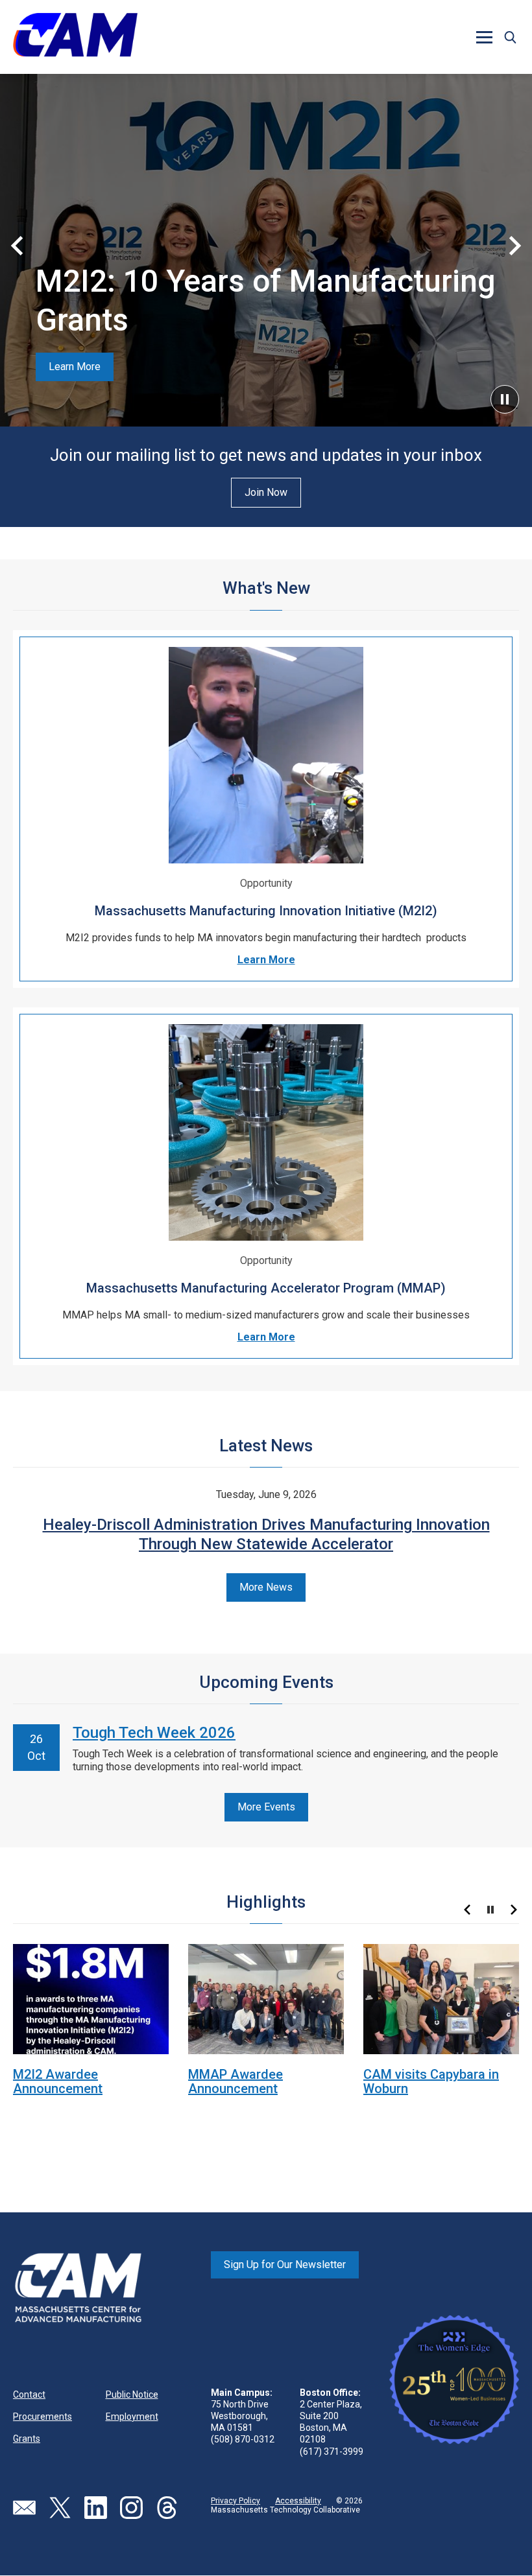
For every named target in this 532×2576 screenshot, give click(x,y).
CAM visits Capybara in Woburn (431, 2081)
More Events (266, 1807)
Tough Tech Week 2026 (154, 1733)
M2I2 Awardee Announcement (58, 2081)
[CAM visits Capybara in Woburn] (441, 1998)
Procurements (42, 2417)
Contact (29, 2395)
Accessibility (298, 2501)
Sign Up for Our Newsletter (285, 2265)
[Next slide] (515, 246)
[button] (510, 37)
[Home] (75, 37)
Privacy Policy (236, 2501)
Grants (27, 2439)
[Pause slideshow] (490, 1910)
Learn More (75, 367)
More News (266, 1587)
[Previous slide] (17, 246)
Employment (132, 2417)
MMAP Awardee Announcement (236, 2081)
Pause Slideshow (505, 399)
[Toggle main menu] (484, 37)
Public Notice (132, 2395)
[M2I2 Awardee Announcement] (91, 1998)
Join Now (266, 492)
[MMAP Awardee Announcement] (266, 1998)
